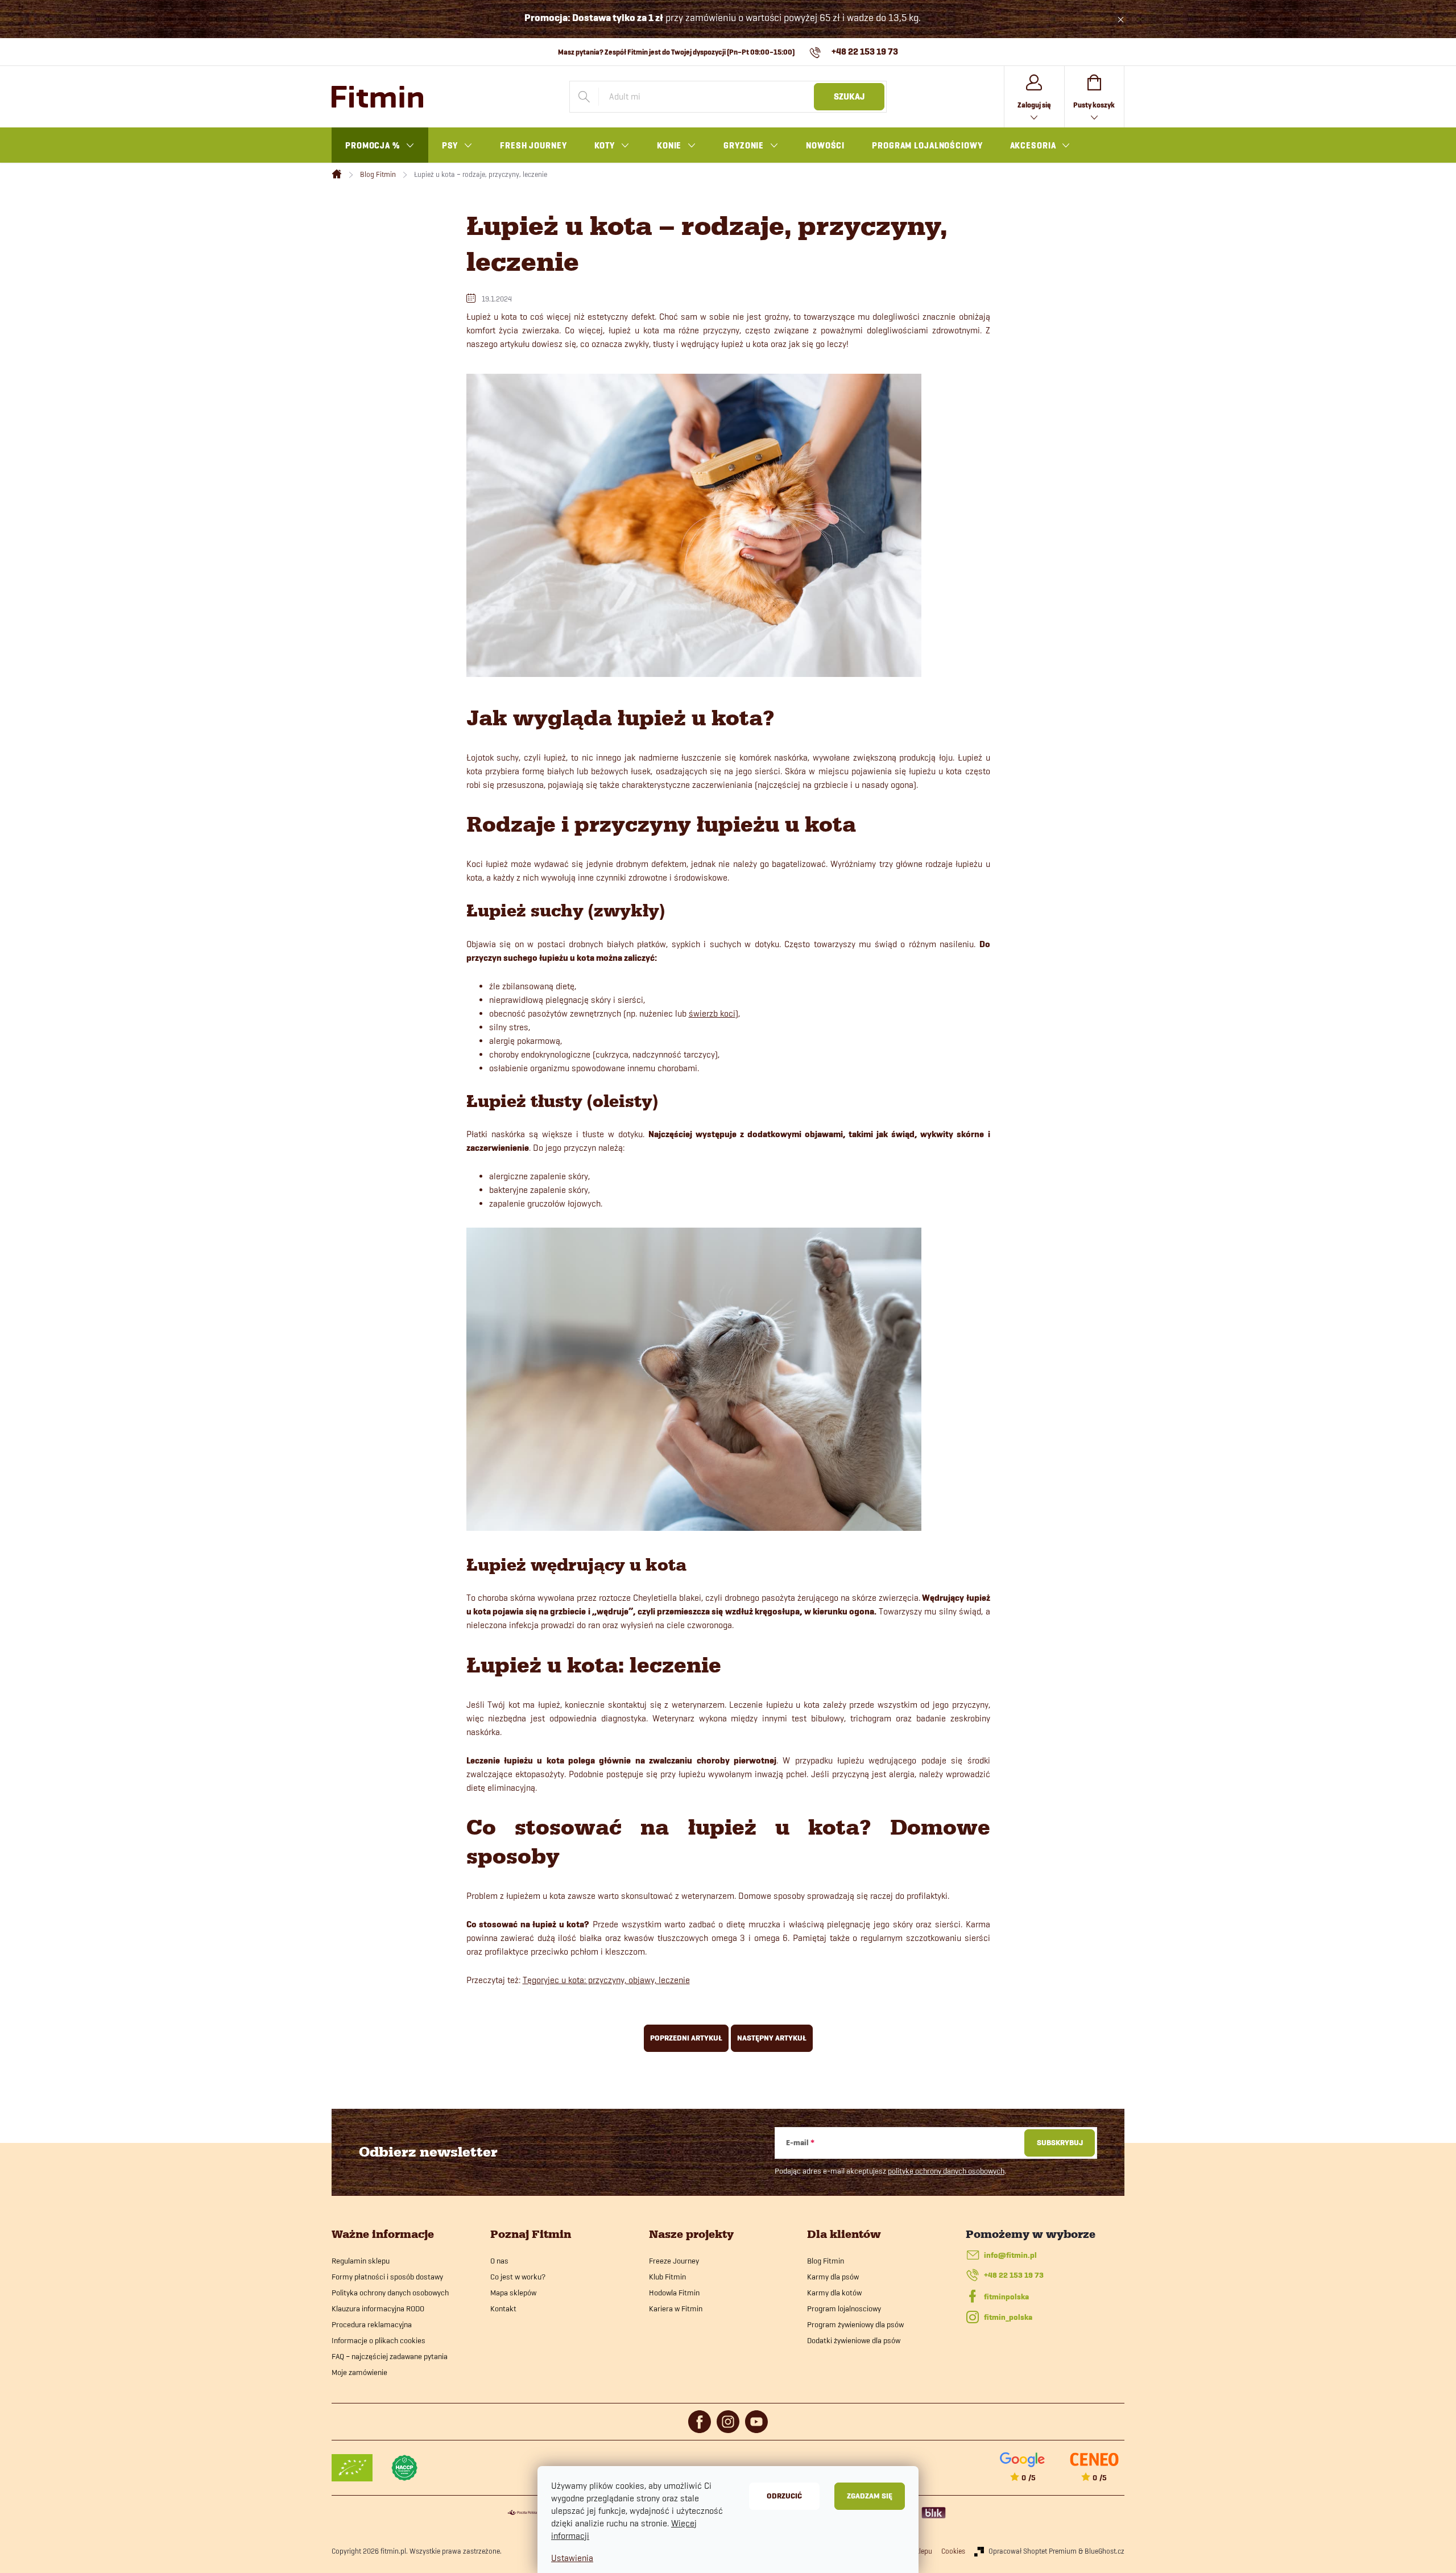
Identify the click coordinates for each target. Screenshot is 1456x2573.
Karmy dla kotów (834, 2293)
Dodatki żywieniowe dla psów (854, 2340)
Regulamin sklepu (361, 2261)
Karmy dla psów (833, 2277)
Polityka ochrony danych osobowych (390, 2293)
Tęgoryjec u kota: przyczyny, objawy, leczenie (606, 1980)
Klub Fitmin (667, 2277)
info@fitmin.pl (1010, 2255)
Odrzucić (784, 2496)
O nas (499, 2261)
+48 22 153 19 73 (1014, 2275)
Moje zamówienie (359, 2372)
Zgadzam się (870, 2496)
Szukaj (849, 97)
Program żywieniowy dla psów (855, 2324)
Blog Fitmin (826, 2261)
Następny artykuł (772, 2038)
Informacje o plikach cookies (379, 2340)
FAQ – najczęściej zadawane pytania (390, 2356)
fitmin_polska (1008, 2317)
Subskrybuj (1060, 2143)
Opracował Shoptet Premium (1033, 2551)
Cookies (953, 2551)
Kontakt (503, 2308)
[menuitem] (380, 146)
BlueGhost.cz (1105, 2551)
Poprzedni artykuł (686, 2038)
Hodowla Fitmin (674, 2293)
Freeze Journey (674, 2261)
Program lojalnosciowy (844, 2308)
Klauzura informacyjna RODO (378, 2308)
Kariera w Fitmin (676, 2308)
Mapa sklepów (513, 2293)
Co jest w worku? (518, 2277)
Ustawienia (572, 2558)
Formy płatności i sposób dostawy (387, 2277)
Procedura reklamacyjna (372, 2324)
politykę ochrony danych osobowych (946, 2171)
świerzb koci (712, 1013)
